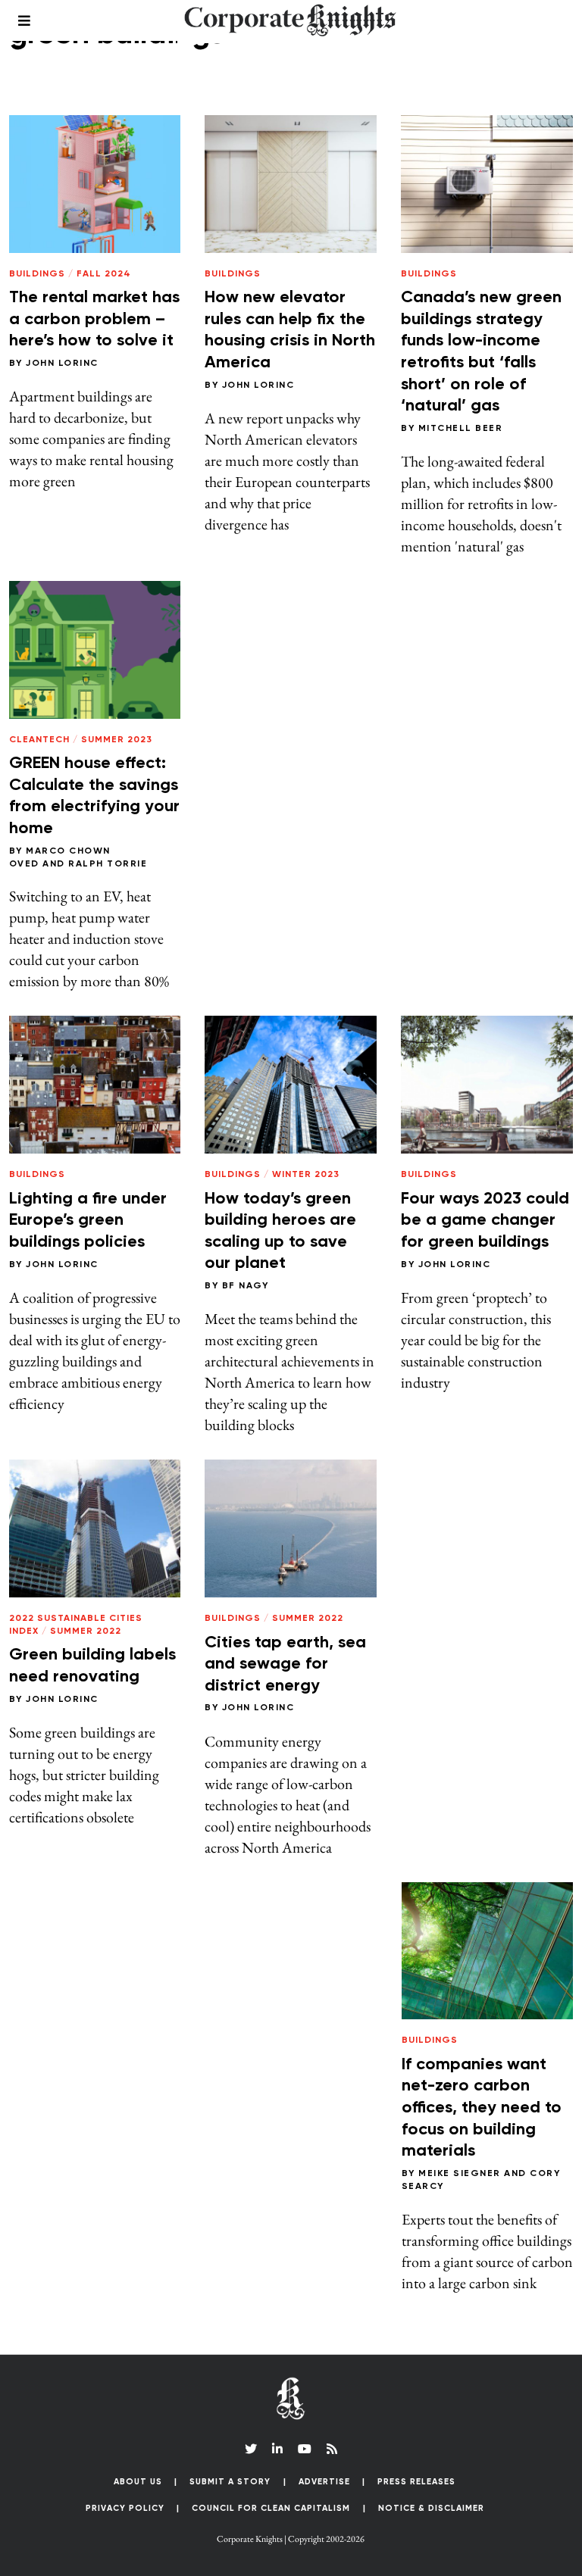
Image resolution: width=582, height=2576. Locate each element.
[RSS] (332, 2449)
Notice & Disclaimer (431, 2508)
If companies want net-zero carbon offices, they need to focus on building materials (482, 2108)
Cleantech (39, 740)
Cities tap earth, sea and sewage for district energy (285, 1664)
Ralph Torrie (108, 864)
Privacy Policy (125, 2508)
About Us (138, 2482)
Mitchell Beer (461, 429)
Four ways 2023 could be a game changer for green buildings (485, 1221)
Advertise (324, 2482)
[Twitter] (251, 2449)
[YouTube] (305, 2449)
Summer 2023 (117, 740)
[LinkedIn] (277, 2449)
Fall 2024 (104, 274)
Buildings (37, 274)
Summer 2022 (86, 1631)
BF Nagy (246, 1286)
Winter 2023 (306, 1175)
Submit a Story (230, 2482)
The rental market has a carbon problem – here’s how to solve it (94, 319)
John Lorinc (62, 364)
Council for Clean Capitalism (271, 2508)
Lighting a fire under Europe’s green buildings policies (88, 1221)
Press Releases (416, 2482)
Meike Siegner (460, 2174)
